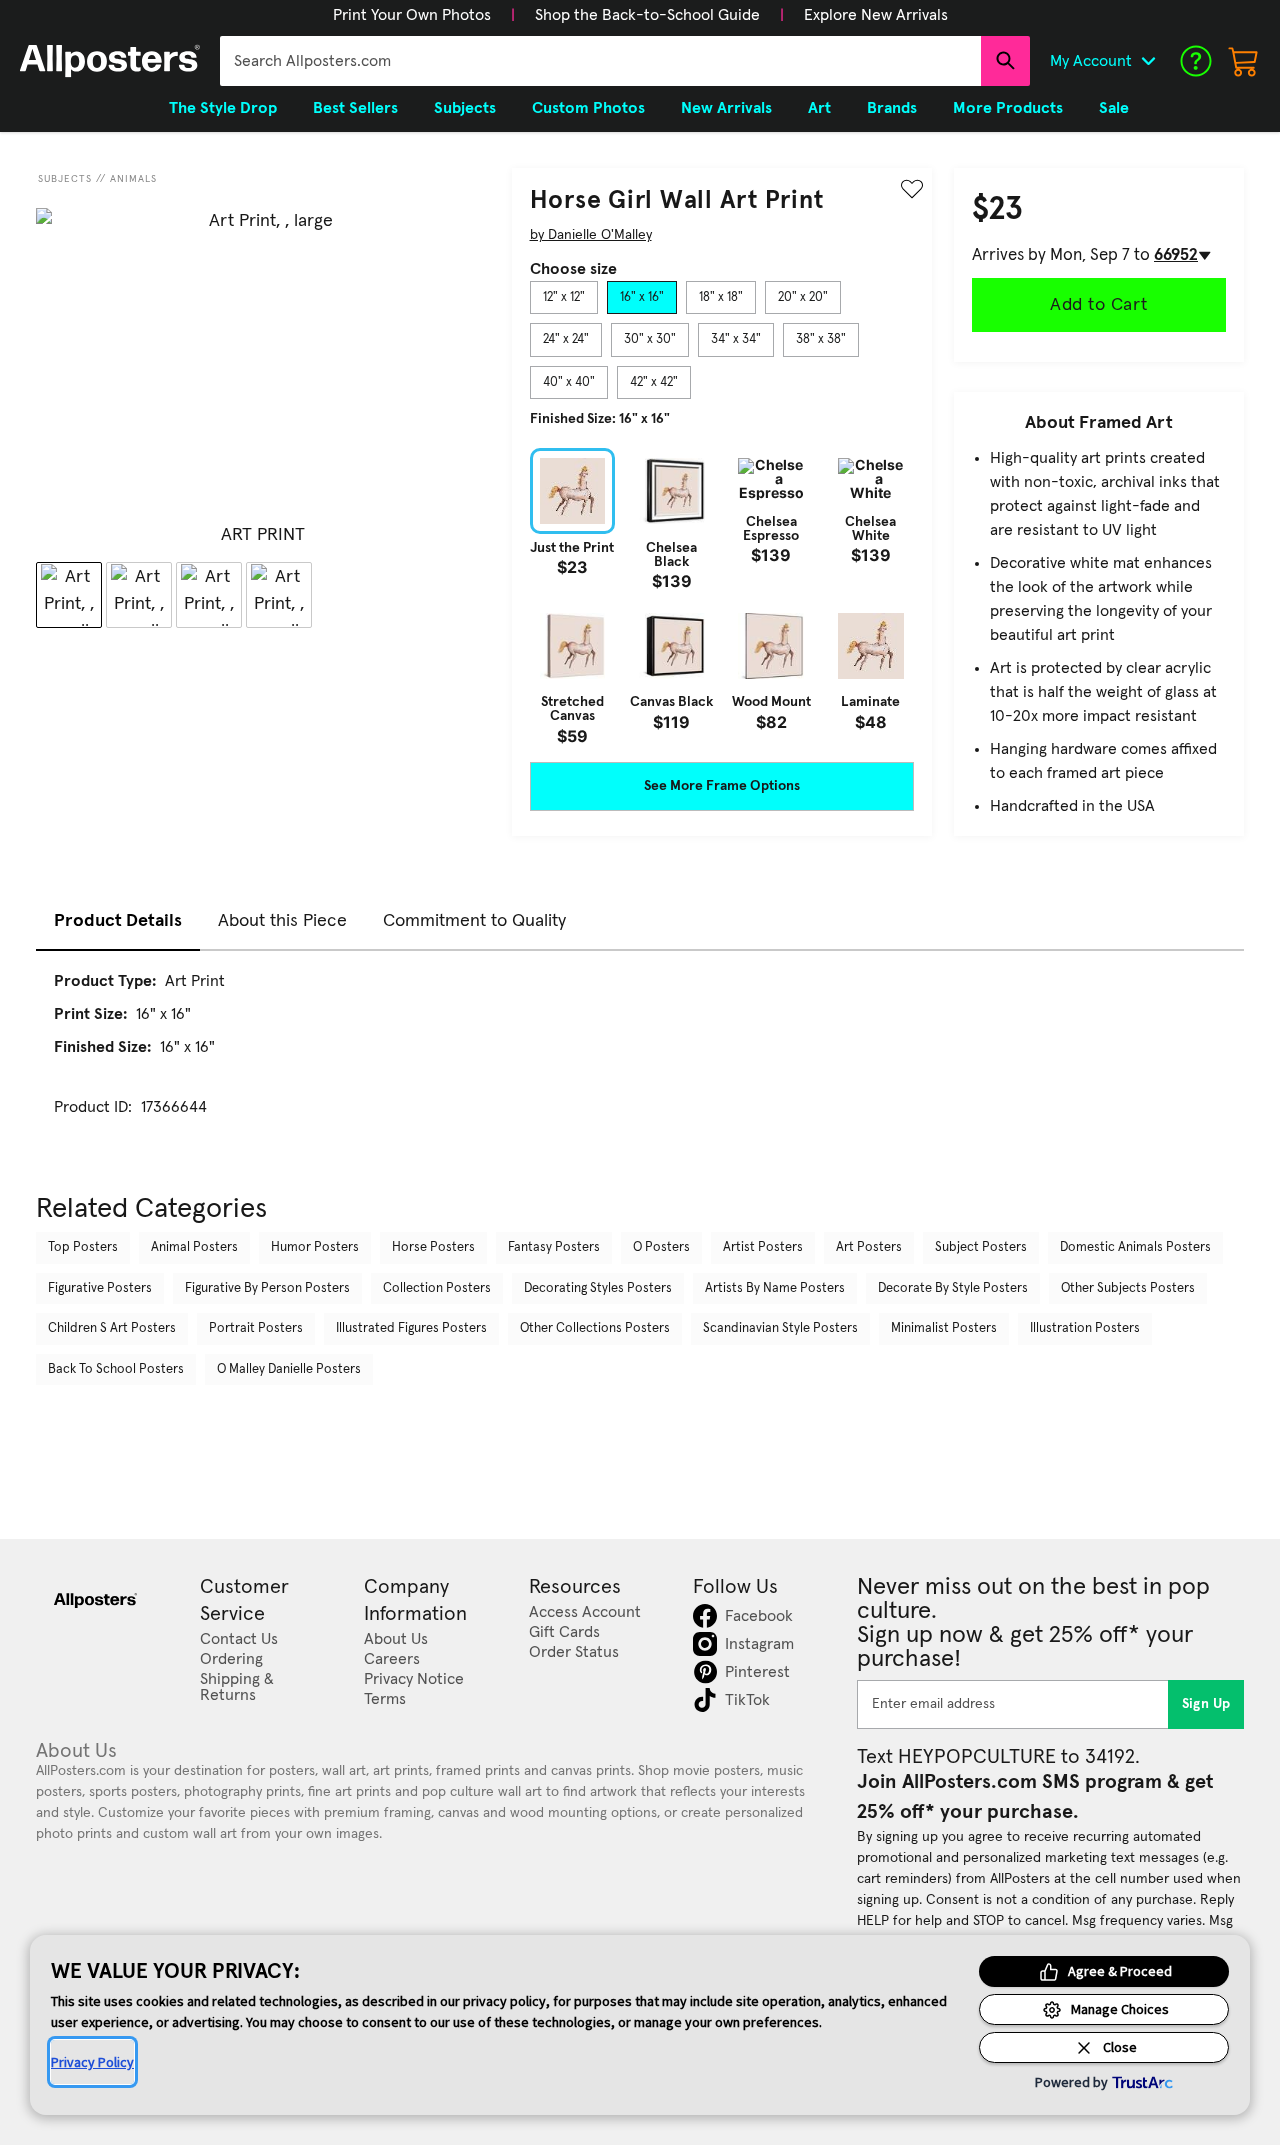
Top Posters (83, 1247)
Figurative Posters (100, 1288)
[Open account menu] (1148, 61)
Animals (133, 179)
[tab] (564, 298)
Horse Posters (433, 1247)
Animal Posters (194, 1247)
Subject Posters (981, 1247)
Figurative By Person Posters (267, 1288)
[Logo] (110, 61)
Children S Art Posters (112, 1328)
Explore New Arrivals (876, 15)
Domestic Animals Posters (1135, 1247)
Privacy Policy (92, 2062)
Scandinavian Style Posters (780, 1328)
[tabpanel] (722, 595)
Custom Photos (588, 108)
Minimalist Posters (944, 1328)
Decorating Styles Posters (598, 1288)
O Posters (661, 1247)
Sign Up (1206, 1704)
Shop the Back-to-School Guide (647, 15)
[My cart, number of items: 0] (1244, 61)
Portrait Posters (256, 1328)
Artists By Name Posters (775, 1288)
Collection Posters (437, 1288)
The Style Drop (223, 108)
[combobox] (600, 61)
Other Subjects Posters (1128, 1288)
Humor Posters (315, 1247)
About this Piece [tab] (282, 921)
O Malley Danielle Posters (289, 1369)
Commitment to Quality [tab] (474, 921)
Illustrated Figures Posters (411, 1328)
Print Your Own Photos (412, 15)
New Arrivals (726, 108)
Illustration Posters (1085, 1328)
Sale (1114, 108)
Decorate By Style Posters (953, 1288)
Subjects (65, 179)
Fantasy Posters (554, 1247)
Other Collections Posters (595, 1328)
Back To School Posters (116, 1369)
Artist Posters (763, 1247)
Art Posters (869, 1247)
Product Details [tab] (118, 921)
